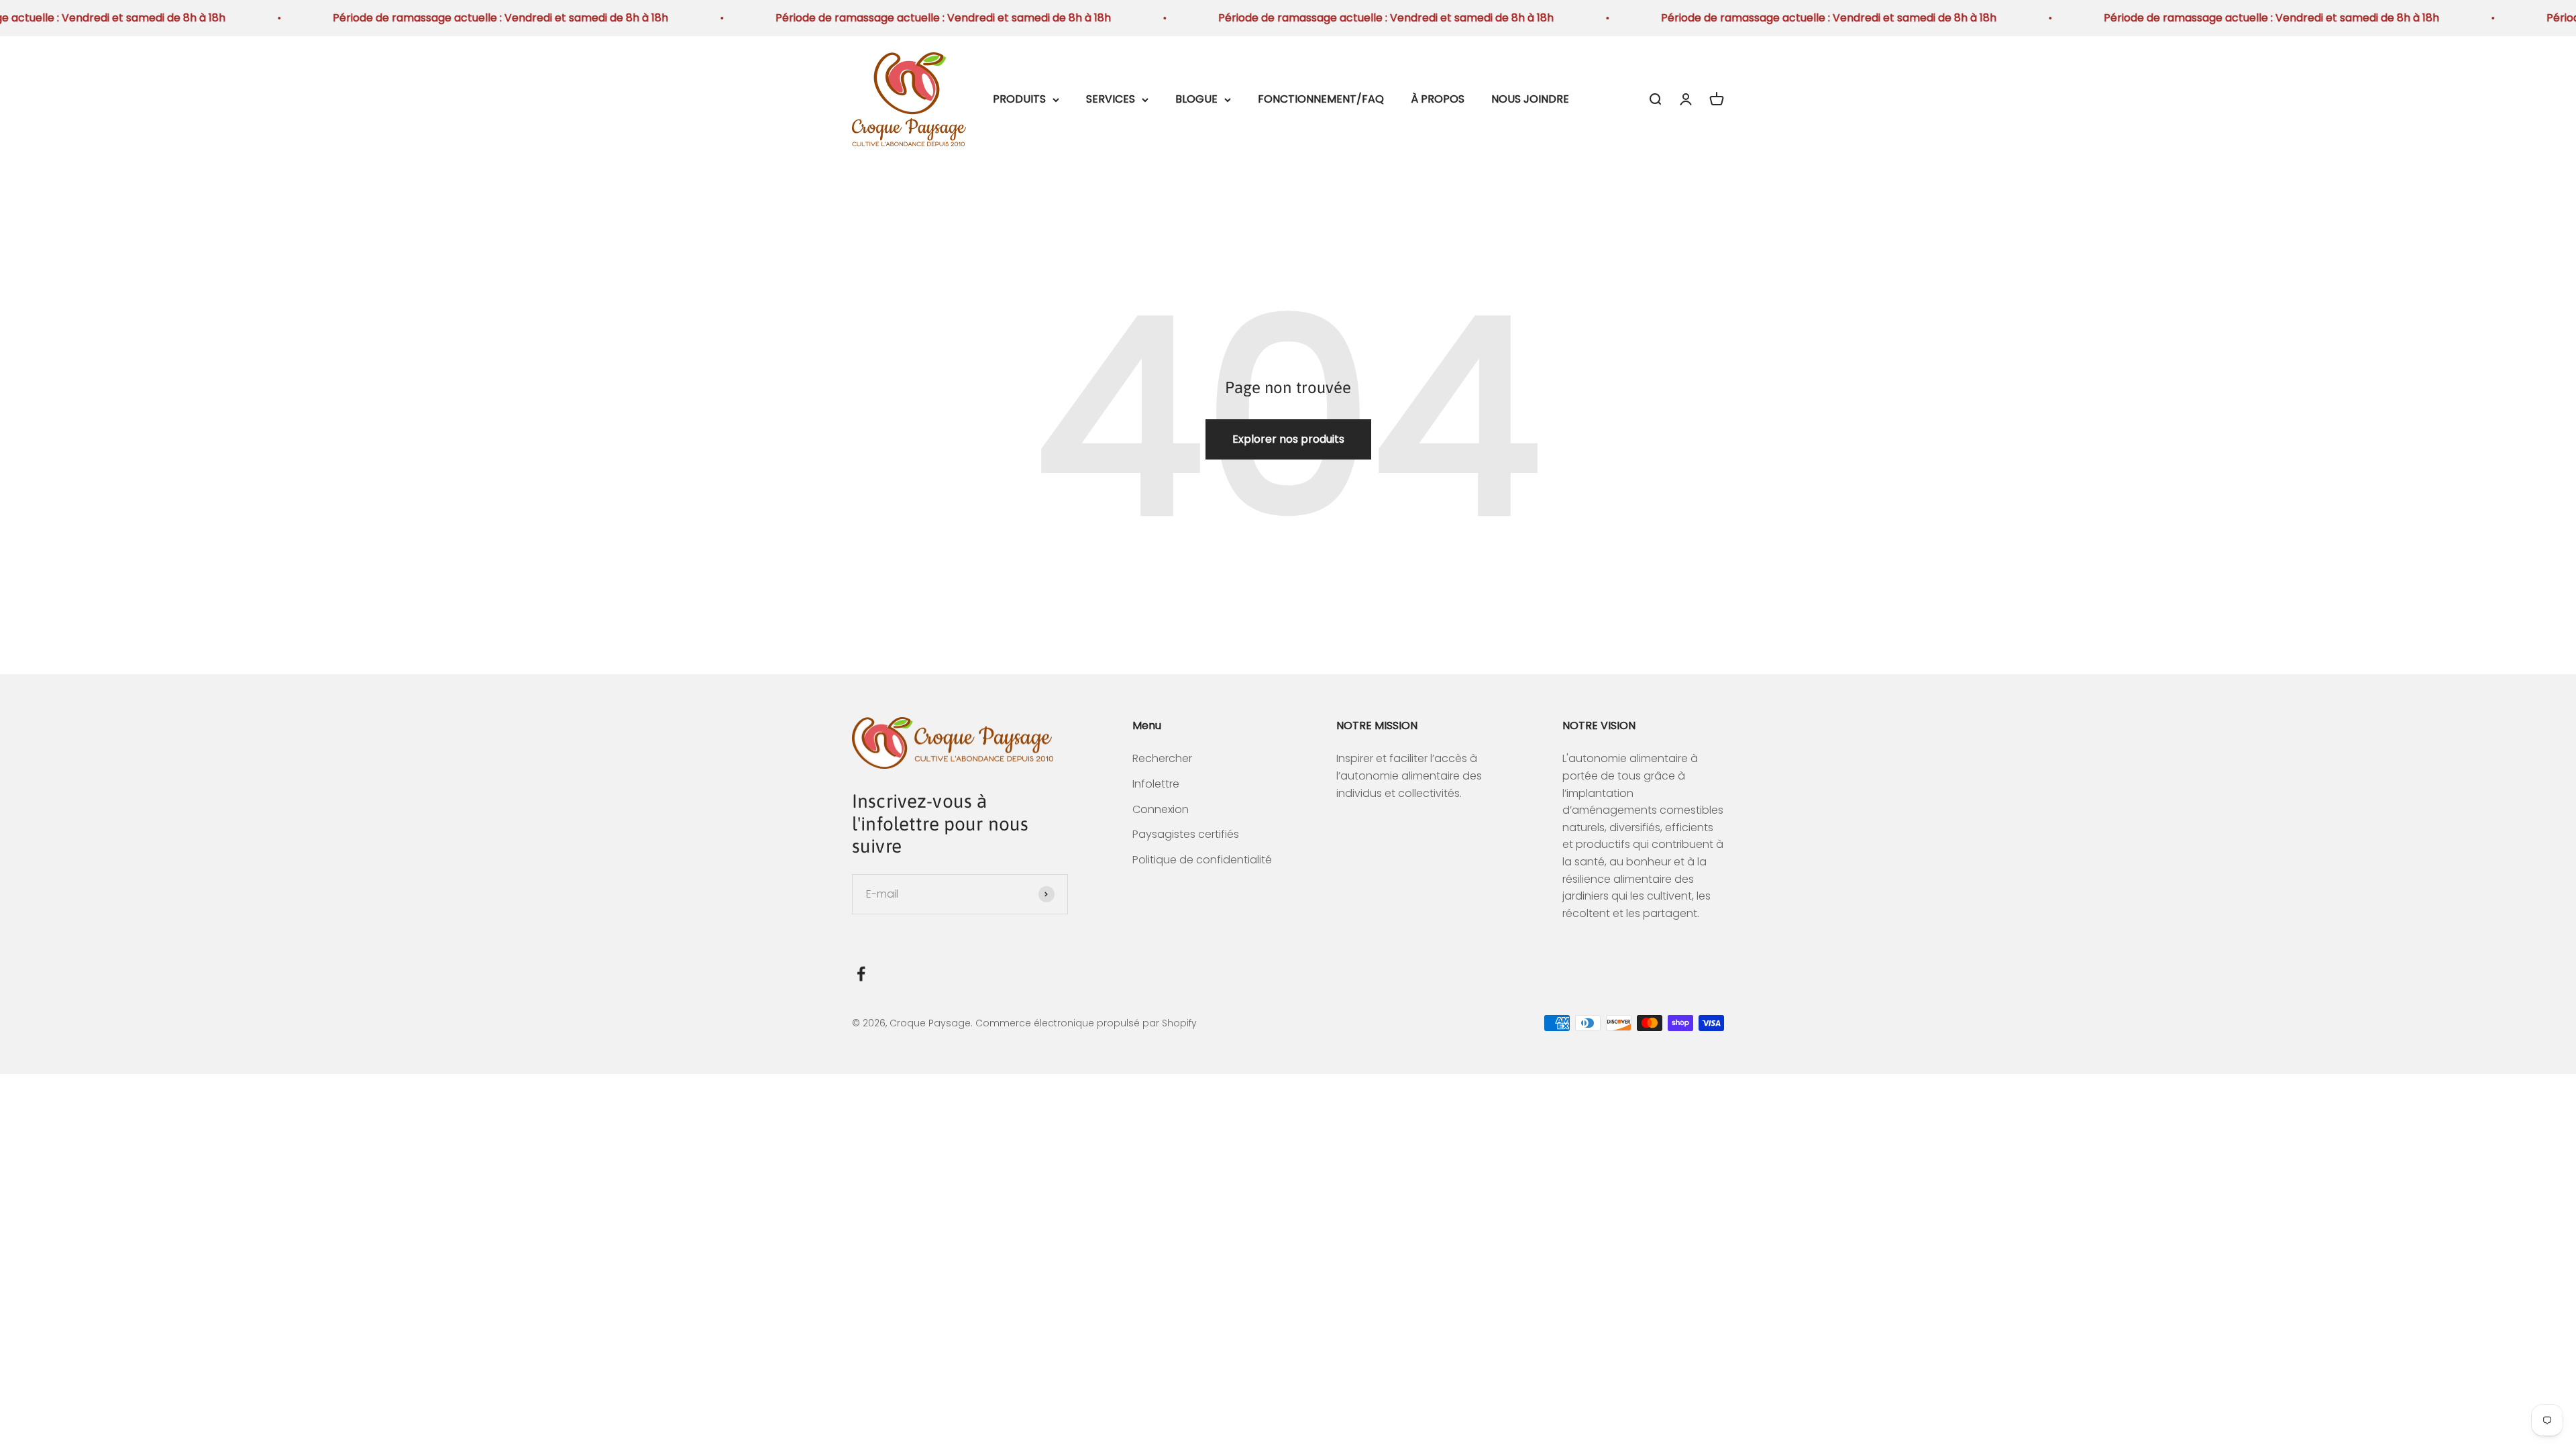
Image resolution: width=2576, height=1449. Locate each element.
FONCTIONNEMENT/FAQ (1321, 99)
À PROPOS (1438, 99)
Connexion (1161, 809)
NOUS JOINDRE (1530, 99)
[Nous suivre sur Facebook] (861, 974)
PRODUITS (1019, 99)
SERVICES (1111, 99)
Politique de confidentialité (1202, 860)
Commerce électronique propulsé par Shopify (1086, 1023)
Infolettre (1156, 784)
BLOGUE (1196, 99)
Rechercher (1162, 758)
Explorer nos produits (1288, 439)
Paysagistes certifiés (1186, 834)
